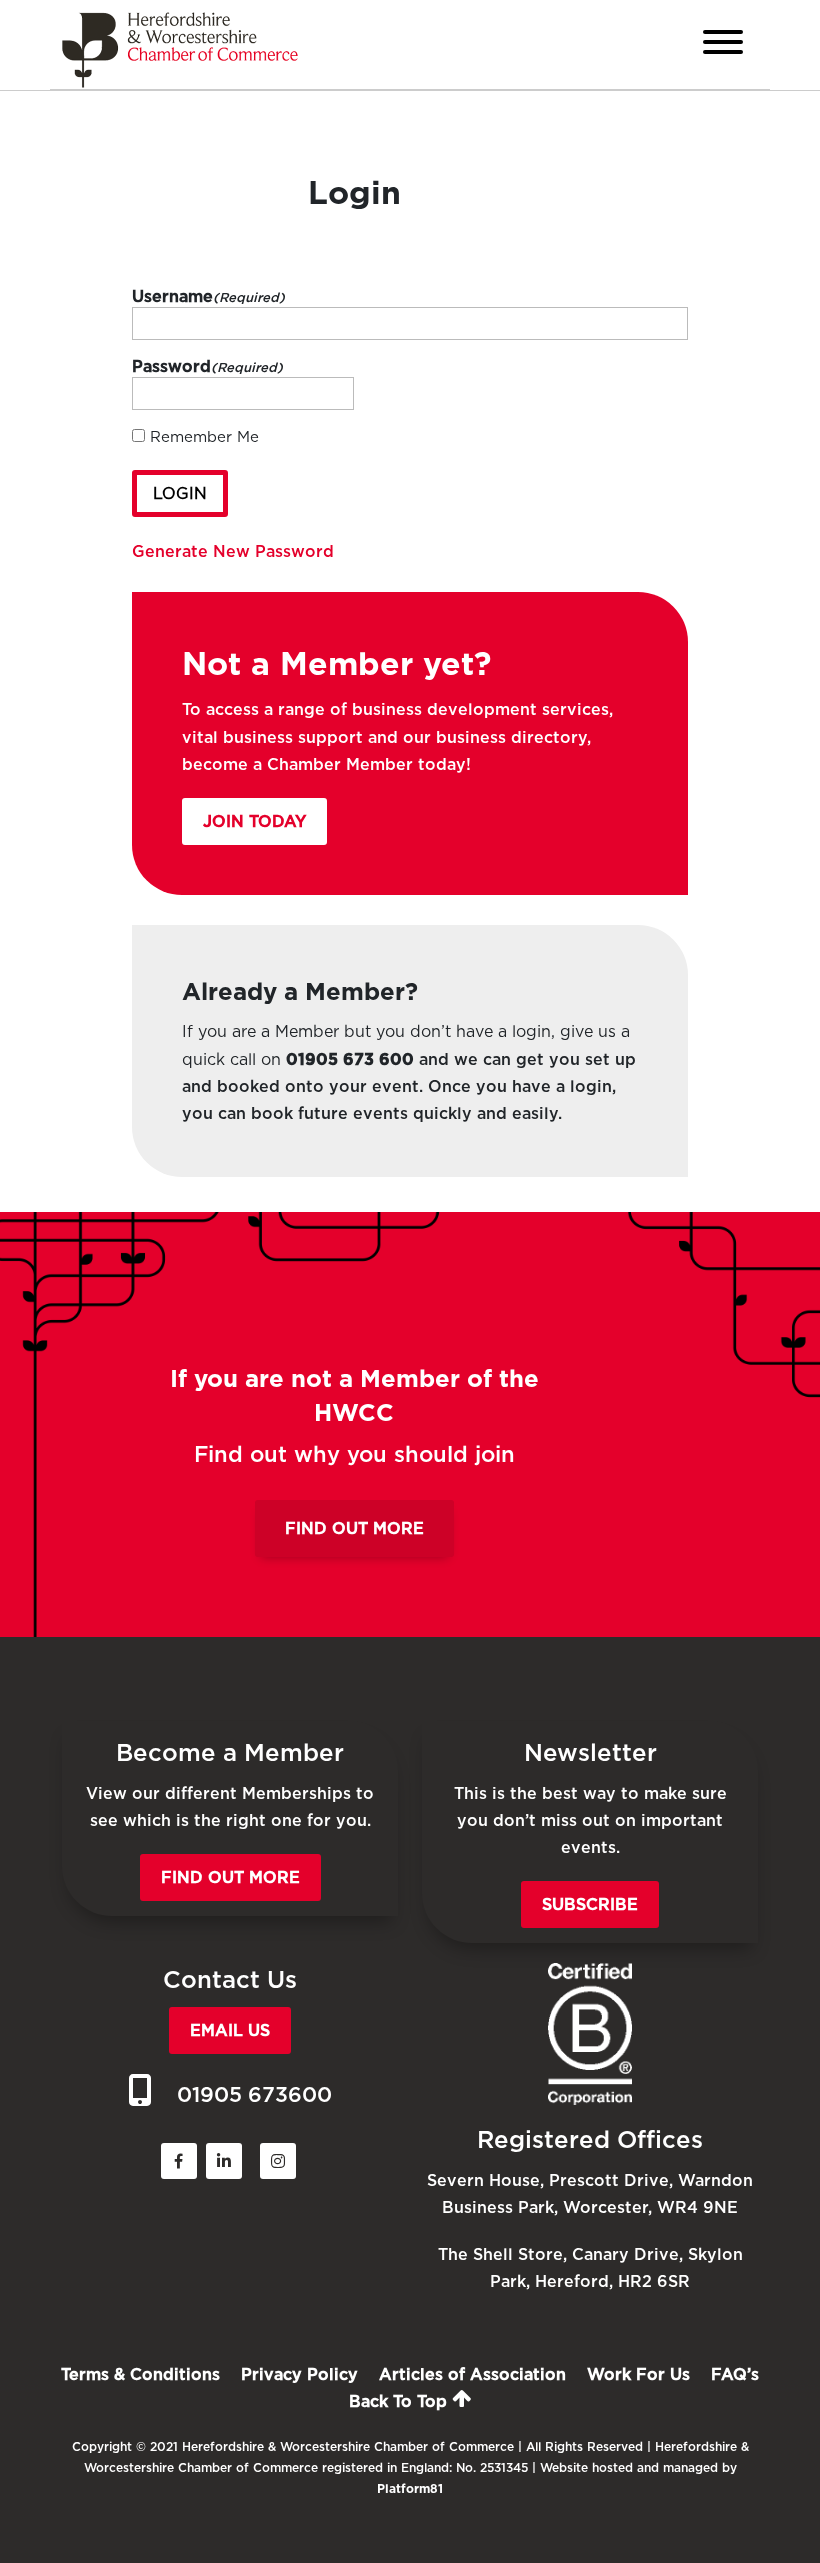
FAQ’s (735, 2374)
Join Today (254, 821)
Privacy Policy (299, 2374)
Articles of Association (472, 2374)
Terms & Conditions (140, 2374)
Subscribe (590, 1904)
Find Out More (354, 1528)
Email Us (230, 2030)
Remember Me (204, 437)
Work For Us (638, 2374)
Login (180, 493)
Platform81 (410, 2488)
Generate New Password (233, 551)
